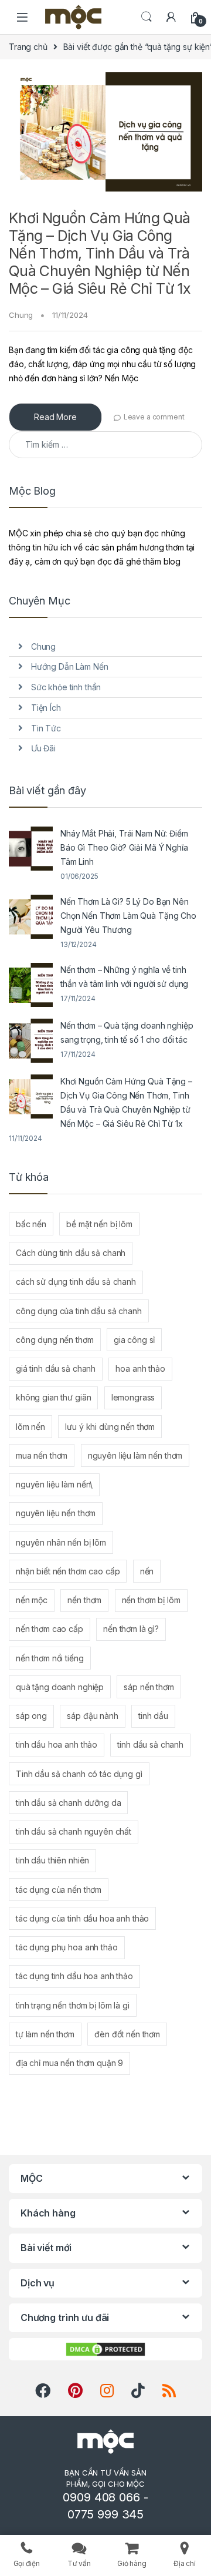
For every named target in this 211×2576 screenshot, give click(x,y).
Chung (21, 315)
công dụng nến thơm (55, 1340)
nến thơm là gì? (131, 1629)
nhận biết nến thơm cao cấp (68, 1571)
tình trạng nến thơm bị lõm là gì (73, 2005)
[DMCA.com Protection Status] (105, 2349)
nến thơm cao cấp (50, 1629)
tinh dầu (153, 1716)
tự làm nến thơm (45, 2034)
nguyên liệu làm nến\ (54, 1484)
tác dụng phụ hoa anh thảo (67, 1947)
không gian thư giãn (53, 1397)
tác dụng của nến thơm (59, 1890)
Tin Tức (46, 728)
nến (147, 1571)
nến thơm (84, 1600)
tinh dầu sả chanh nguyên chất (74, 1831)
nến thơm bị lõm (151, 1600)
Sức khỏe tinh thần (66, 687)
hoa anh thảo (140, 1368)
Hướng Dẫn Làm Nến (70, 666)
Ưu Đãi (43, 748)
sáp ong (31, 1716)
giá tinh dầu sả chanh (56, 1368)
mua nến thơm (42, 1455)
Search (147, 17)
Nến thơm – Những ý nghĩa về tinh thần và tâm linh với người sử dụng (124, 977)
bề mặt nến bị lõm (99, 1224)
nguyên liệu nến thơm (56, 1513)
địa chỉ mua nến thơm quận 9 (69, 2063)
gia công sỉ (134, 1340)
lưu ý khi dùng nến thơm (110, 1427)
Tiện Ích (46, 708)
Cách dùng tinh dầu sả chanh (71, 1253)
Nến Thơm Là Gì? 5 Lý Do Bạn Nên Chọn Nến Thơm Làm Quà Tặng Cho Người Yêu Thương (128, 916)
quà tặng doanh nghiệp (60, 1687)
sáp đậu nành (92, 1716)
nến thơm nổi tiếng (50, 1658)
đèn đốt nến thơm (127, 2034)
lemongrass (133, 1397)
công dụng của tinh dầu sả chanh (79, 1311)
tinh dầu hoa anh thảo (57, 1744)
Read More (55, 417)
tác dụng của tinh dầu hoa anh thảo (82, 1918)
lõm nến (30, 1427)
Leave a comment (154, 417)
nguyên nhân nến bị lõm (61, 1542)
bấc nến (31, 1224)
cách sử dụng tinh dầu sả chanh (76, 1282)
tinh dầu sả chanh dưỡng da (68, 1803)
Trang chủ (28, 47)
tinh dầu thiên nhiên (52, 1860)
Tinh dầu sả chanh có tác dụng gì (79, 1774)
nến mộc (32, 1600)
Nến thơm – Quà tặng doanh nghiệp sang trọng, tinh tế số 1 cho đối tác (127, 1032)
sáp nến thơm (149, 1687)
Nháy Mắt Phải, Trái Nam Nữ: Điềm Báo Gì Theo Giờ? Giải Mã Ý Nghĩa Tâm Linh (124, 847)
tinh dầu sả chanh (150, 1744)
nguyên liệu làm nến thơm (135, 1455)
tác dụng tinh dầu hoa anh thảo (74, 1976)
